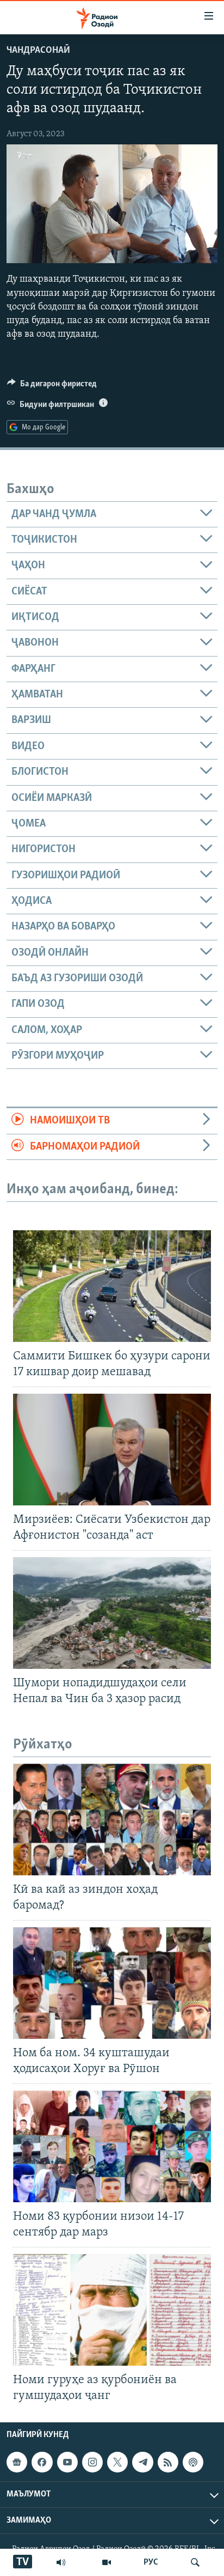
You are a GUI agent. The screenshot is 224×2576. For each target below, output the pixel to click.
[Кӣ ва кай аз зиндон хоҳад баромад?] (112, 1819)
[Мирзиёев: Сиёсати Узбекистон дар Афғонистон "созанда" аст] (112, 1450)
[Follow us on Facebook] (42, 2462)
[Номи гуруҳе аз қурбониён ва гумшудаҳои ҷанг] (112, 2310)
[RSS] (168, 2462)
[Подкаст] (193, 2462)
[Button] (52, 386)
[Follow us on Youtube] (67, 2462)
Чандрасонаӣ (38, 51)
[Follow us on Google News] (17, 2462)
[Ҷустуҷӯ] (195, 2562)
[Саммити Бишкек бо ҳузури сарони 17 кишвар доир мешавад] (112, 1286)
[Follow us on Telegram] (142, 2462)
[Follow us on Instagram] (92, 2462)
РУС (151, 2562)
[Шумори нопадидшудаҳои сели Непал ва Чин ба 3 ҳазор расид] (112, 1613)
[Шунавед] (61, 2562)
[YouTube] (107, 2562)
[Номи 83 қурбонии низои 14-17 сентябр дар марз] (112, 2146)
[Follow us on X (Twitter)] (117, 2462)
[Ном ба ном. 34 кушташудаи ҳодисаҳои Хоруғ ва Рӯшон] (112, 1983)
